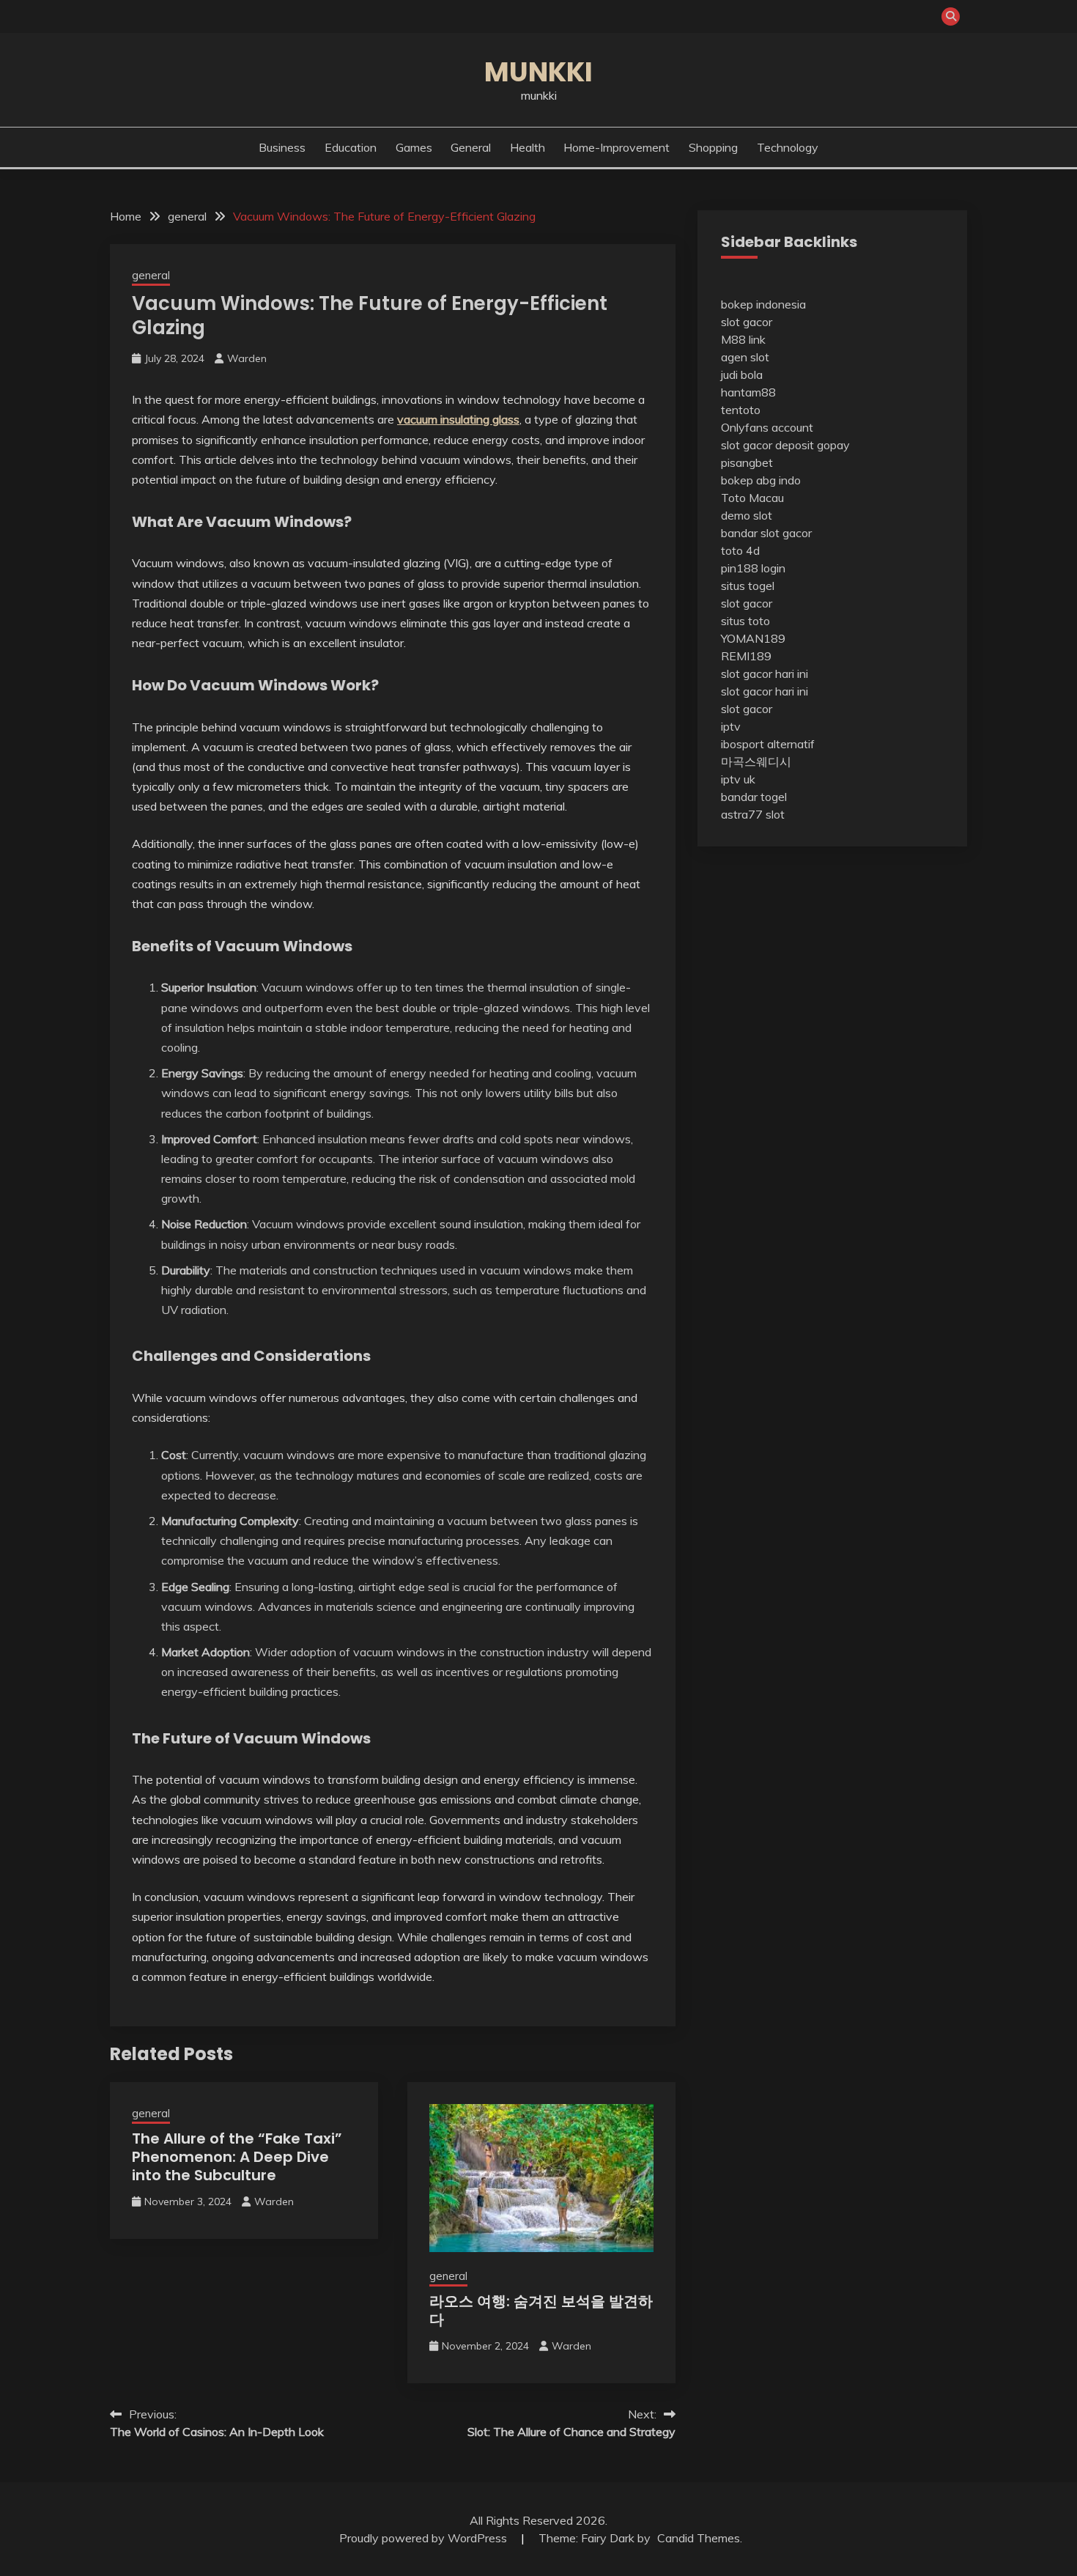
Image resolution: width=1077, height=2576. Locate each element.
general (471, 147)
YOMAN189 (753, 638)
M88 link (743, 339)
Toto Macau (752, 498)
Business (282, 147)
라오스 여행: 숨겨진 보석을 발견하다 (541, 2310)
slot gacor (747, 322)
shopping (713, 147)
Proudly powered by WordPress (425, 2538)
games (414, 147)
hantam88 (748, 392)
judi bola (742, 374)
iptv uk (738, 779)
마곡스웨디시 (756, 761)
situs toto (745, 621)
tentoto (741, 410)
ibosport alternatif (768, 744)
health (528, 147)
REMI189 (746, 656)
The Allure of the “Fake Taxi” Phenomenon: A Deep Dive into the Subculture (237, 2157)
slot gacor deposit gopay (785, 445)
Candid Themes (699, 2538)
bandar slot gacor (766, 533)
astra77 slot (753, 814)
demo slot (747, 515)
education (351, 147)
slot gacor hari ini (765, 673)
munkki (538, 72)
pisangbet (747, 462)
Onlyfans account (767, 427)
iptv (731, 726)
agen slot (745, 357)
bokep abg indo (761, 480)
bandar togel (754, 797)
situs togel (748, 586)
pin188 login (753, 568)
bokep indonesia (763, 304)
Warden (247, 358)
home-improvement (617, 147)
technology (788, 147)
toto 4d (740, 550)
